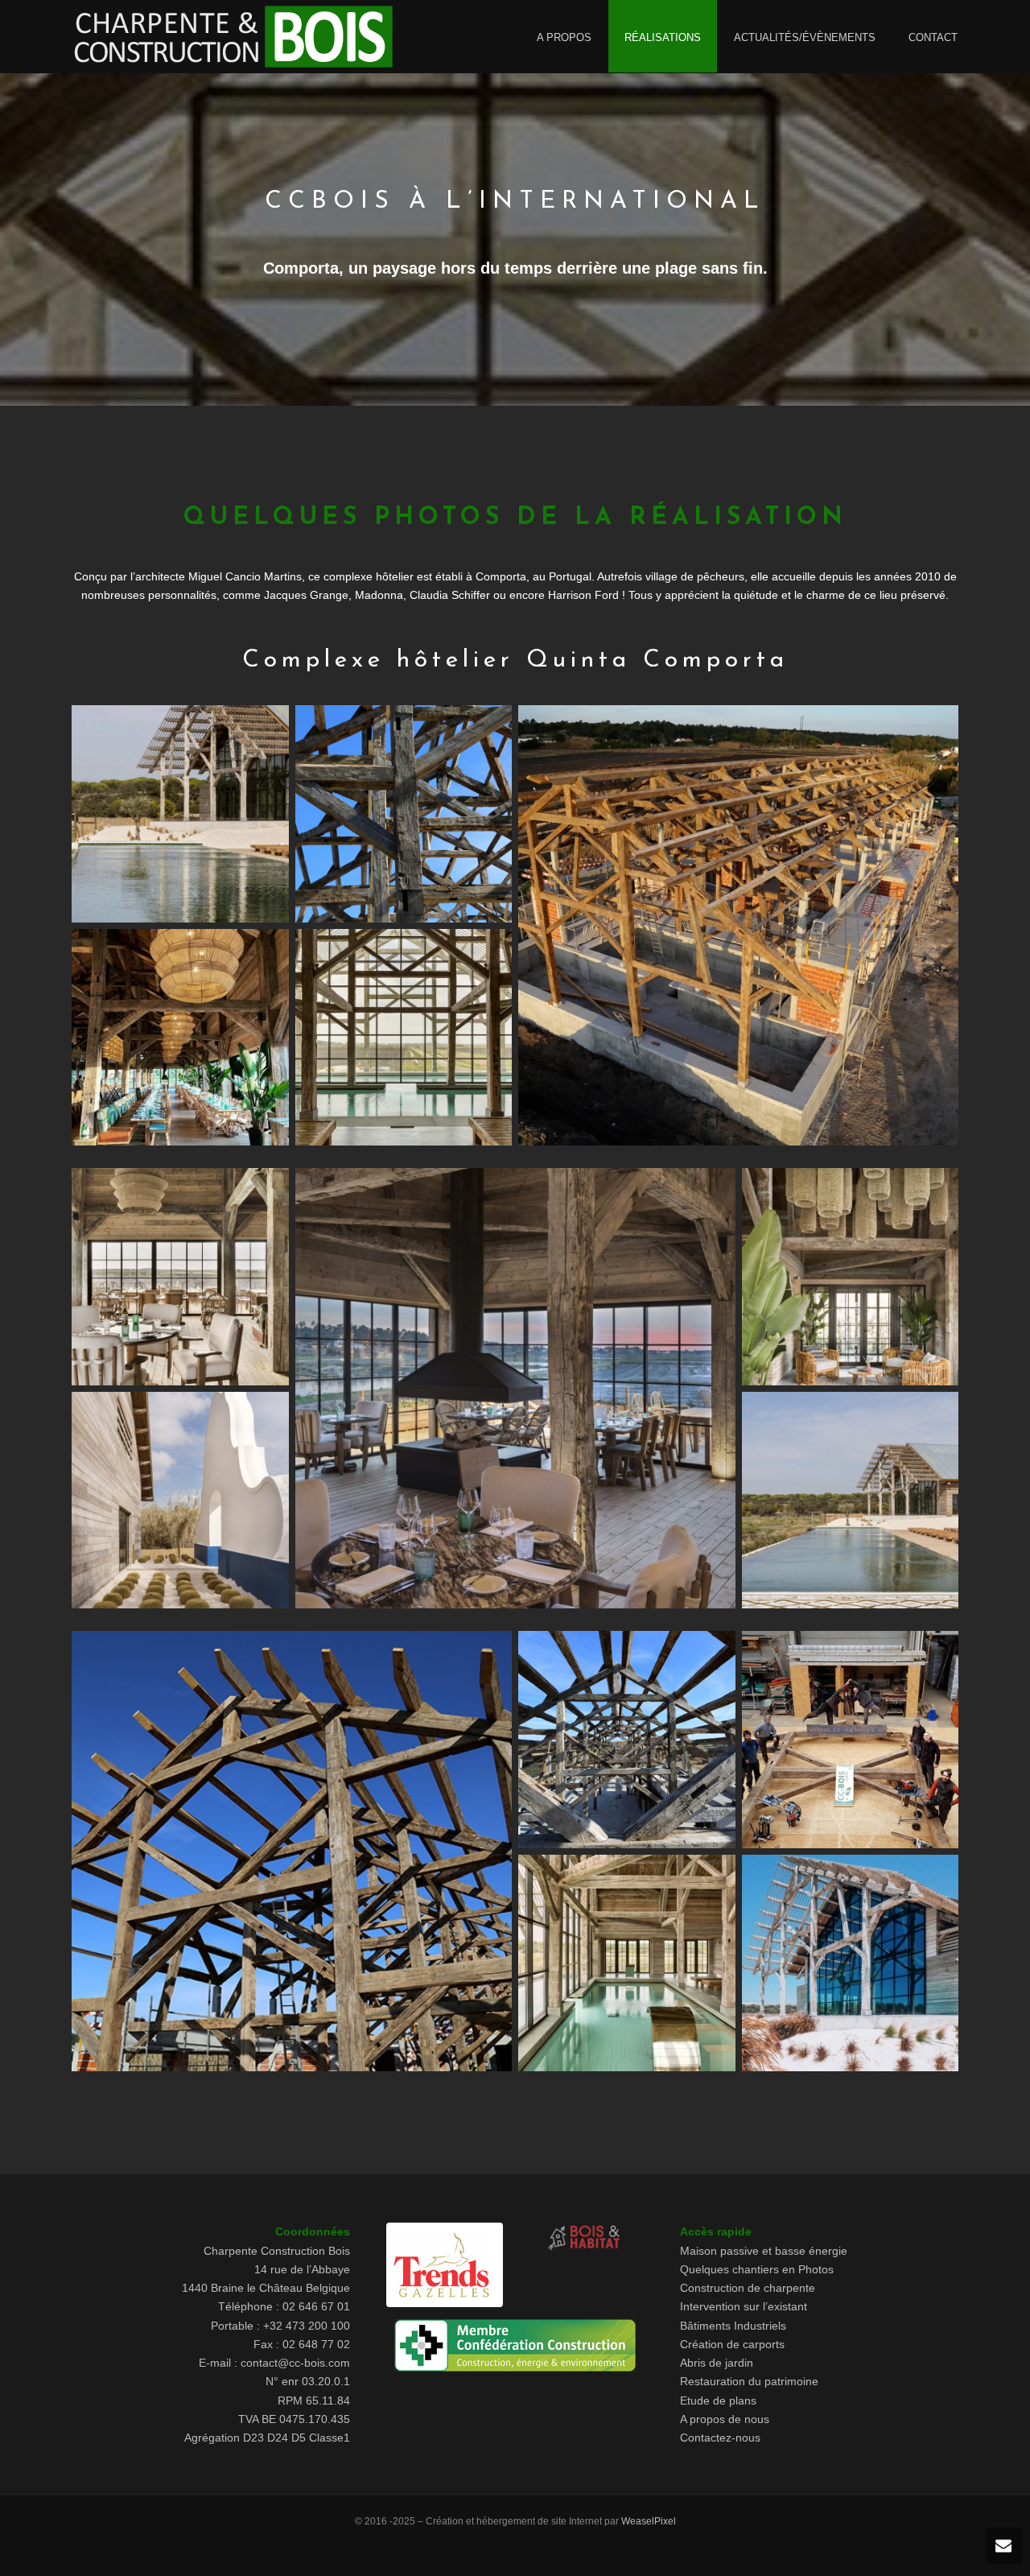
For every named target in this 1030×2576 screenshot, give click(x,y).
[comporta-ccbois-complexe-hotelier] (738, 925)
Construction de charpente (748, 2288)
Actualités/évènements (805, 37)
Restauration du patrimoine (749, 2381)
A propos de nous (725, 2419)
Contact (933, 37)
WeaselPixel (649, 2521)
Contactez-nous (720, 2438)
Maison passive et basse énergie (764, 2251)
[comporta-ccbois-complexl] (180, 1038)
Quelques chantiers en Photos (757, 2269)
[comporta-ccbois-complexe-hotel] (180, 814)
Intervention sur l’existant (744, 2306)
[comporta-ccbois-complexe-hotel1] (404, 814)
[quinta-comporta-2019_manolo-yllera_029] (180, 1277)
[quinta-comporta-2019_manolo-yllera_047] (851, 1277)
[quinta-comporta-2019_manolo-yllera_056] (851, 1501)
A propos (564, 37)
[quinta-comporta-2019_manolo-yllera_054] (180, 1501)
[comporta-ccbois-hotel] (404, 1038)
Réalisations (663, 37)
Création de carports (732, 2344)
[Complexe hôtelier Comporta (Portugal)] (292, 1851)
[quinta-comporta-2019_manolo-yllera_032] (515, 1388)
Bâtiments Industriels (733, 2326)
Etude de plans (718, 2401)
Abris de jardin (717, 2363)
